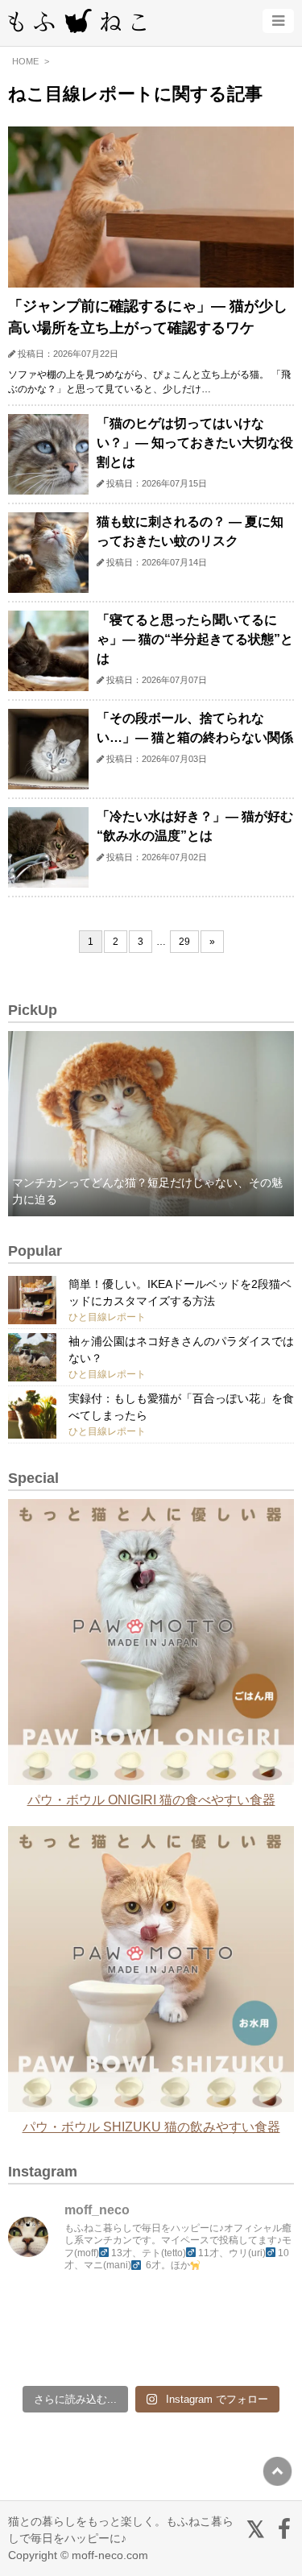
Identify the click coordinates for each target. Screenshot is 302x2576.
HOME (25, 61)
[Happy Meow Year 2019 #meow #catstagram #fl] (43, 2353)
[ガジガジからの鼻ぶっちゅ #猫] (115, 2311)
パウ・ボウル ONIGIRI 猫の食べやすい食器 (151, 1800)
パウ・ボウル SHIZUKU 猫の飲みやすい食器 (151, 2127)
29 (184, 942)
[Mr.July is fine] (188, 2353)
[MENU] (278, 21)
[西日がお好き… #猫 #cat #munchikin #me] (259, 2311)
